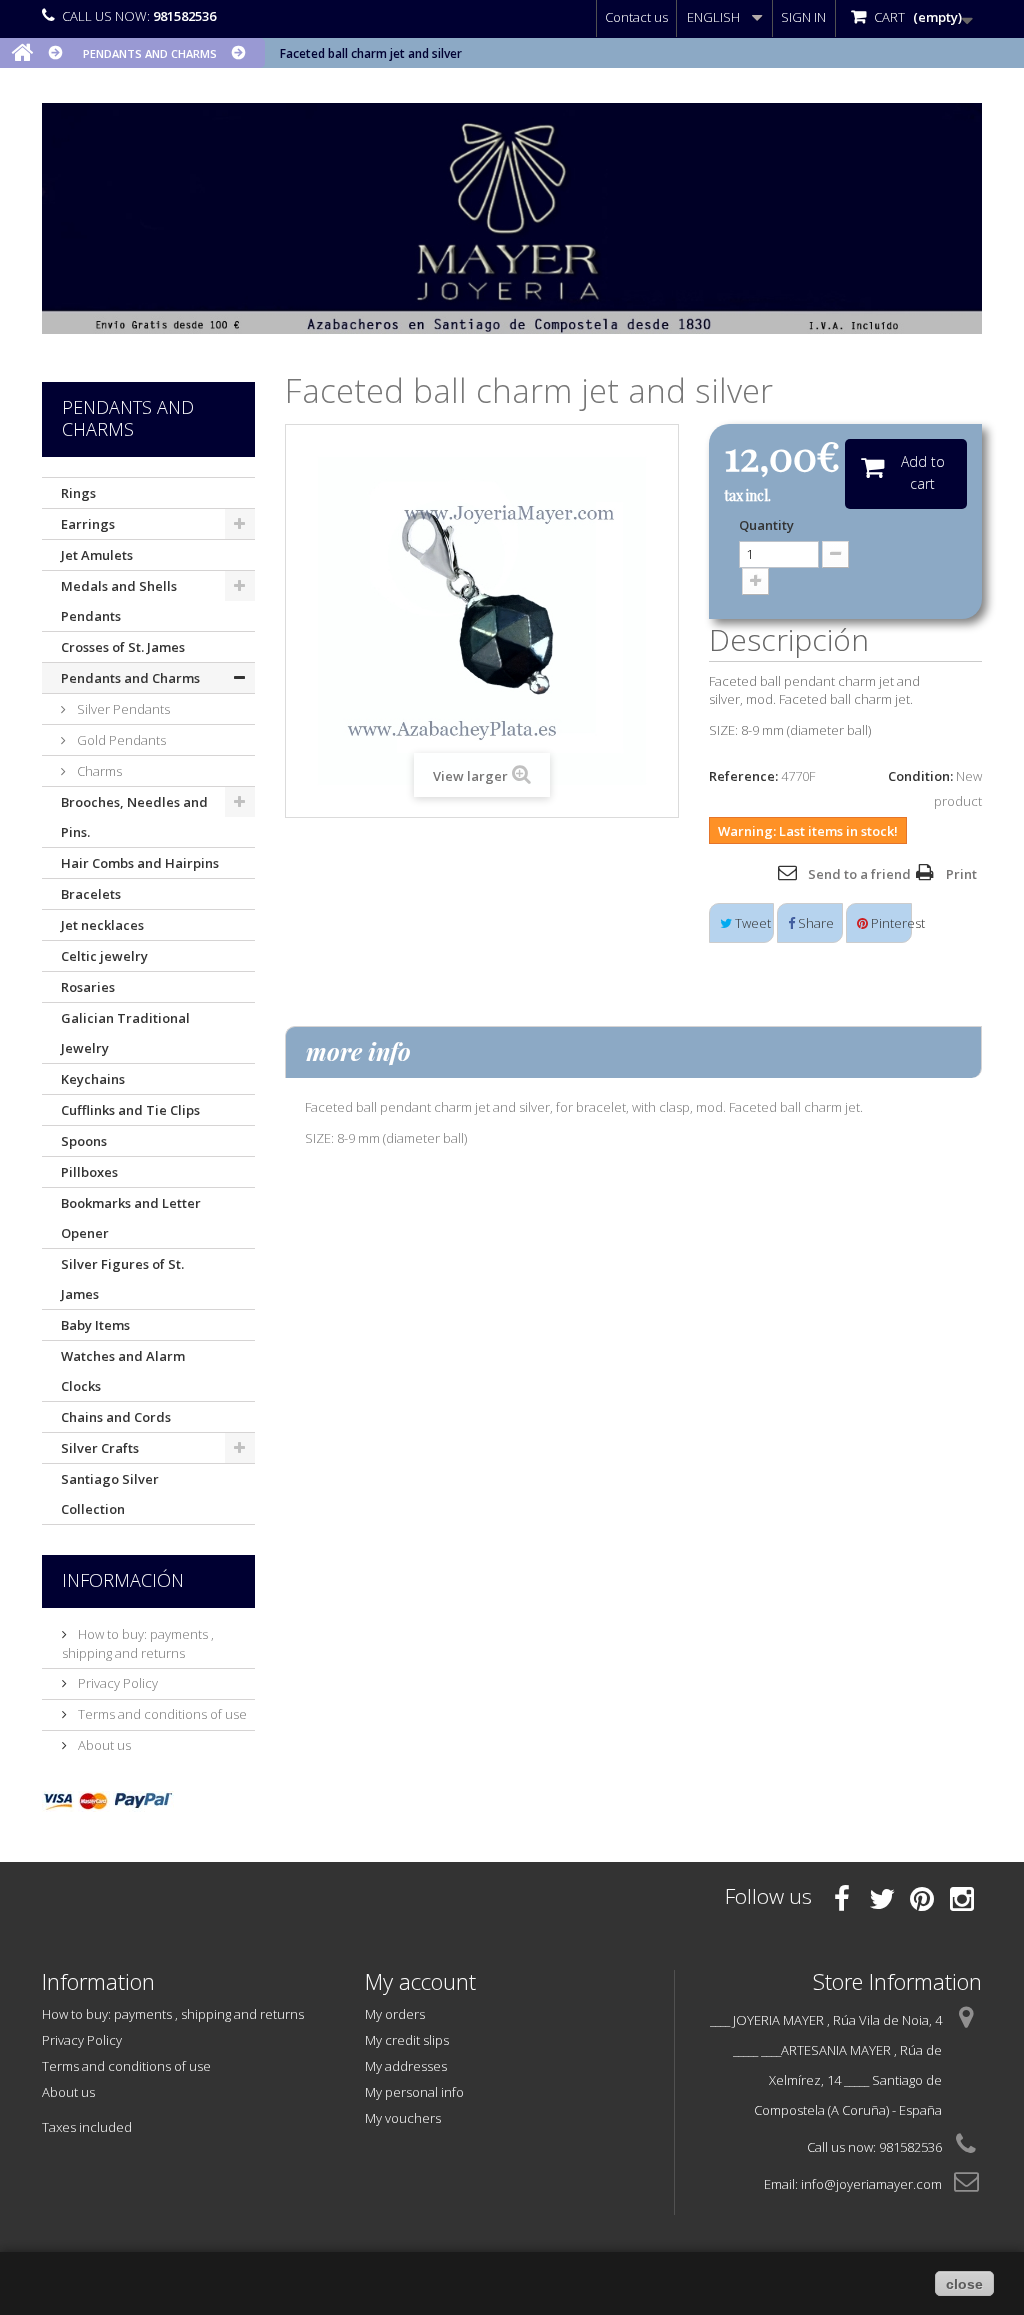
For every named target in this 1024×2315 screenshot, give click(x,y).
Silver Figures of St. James (122, 1279)
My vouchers (403, 2118)
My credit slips (407, 2040)
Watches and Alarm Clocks (123, 1371)
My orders (395, 2014)
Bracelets (91, 894)
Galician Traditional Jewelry (125, 1033)
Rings (78, 493)
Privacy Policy (116, 1683)
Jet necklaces (102, 925)
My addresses (406, 2066)
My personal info (414, 2092)
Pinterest (890, 923)
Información (123, 1580)
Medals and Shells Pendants (119, 601)
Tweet (751, 923)
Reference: (743, 776)
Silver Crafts (100, 1448)
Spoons (84, 1141)
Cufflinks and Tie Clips (130, 1110)
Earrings (88, 524)
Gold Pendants (120, 740)
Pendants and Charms (130, 678)
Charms (98, 771)
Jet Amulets (97, 555)
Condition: (920, 776)
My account (420, 1981)
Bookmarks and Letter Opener (131, 1218)
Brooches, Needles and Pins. (134, 817)
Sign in (803, 17)
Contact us (636, 17)
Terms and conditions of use (161, 1714)
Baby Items (95, 1325)
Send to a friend (859, 874)
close (964, 2284)
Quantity (766, 525)
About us (103, 1745)
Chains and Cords (116, 1417)
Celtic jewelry (104, 956)
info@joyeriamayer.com (871, 2184)
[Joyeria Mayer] (512, 218)
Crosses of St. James (123, 647)
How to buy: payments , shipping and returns (138, 1643)
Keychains (93, 1079)
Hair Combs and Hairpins (140, 863)
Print (961, 874)
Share (814, 923)
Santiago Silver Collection (110, 1494)
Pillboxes (89, 1172)
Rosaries (88, 987)
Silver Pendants (122, 709)
